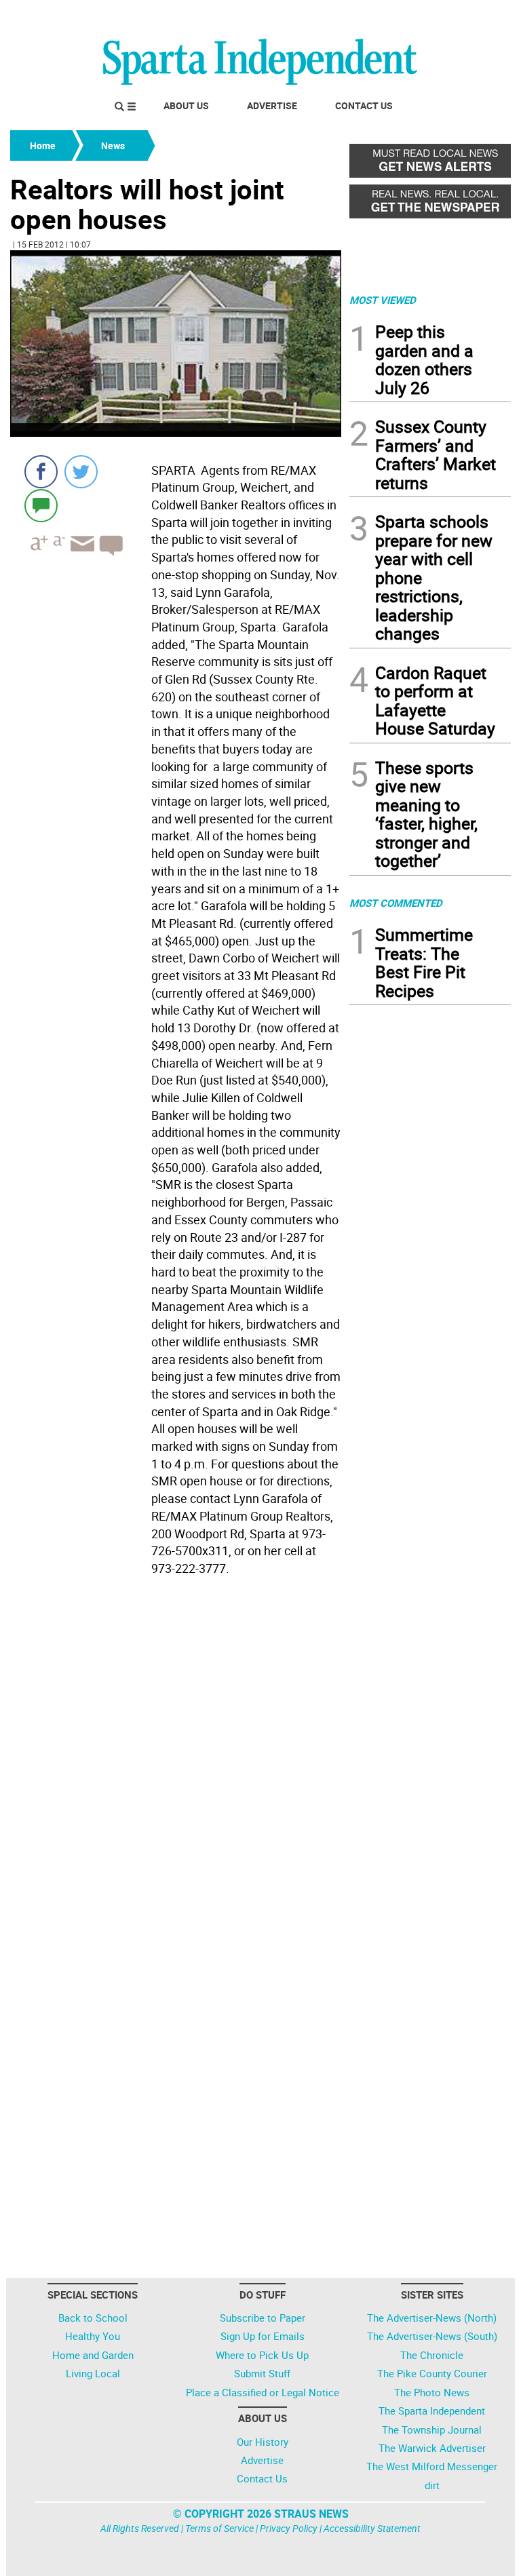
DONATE (478, 16)
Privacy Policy (289, 2528)
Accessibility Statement (372, 2528)
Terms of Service (219, 2528)
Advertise (272, 105)
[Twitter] (81, 472)
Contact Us (364, 105)
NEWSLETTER (402, 16)
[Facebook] (41, 472)
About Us (186, 105)
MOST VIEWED (383, 300)
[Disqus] (176, 1754)
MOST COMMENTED (396, 903)
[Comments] (41, 505)
